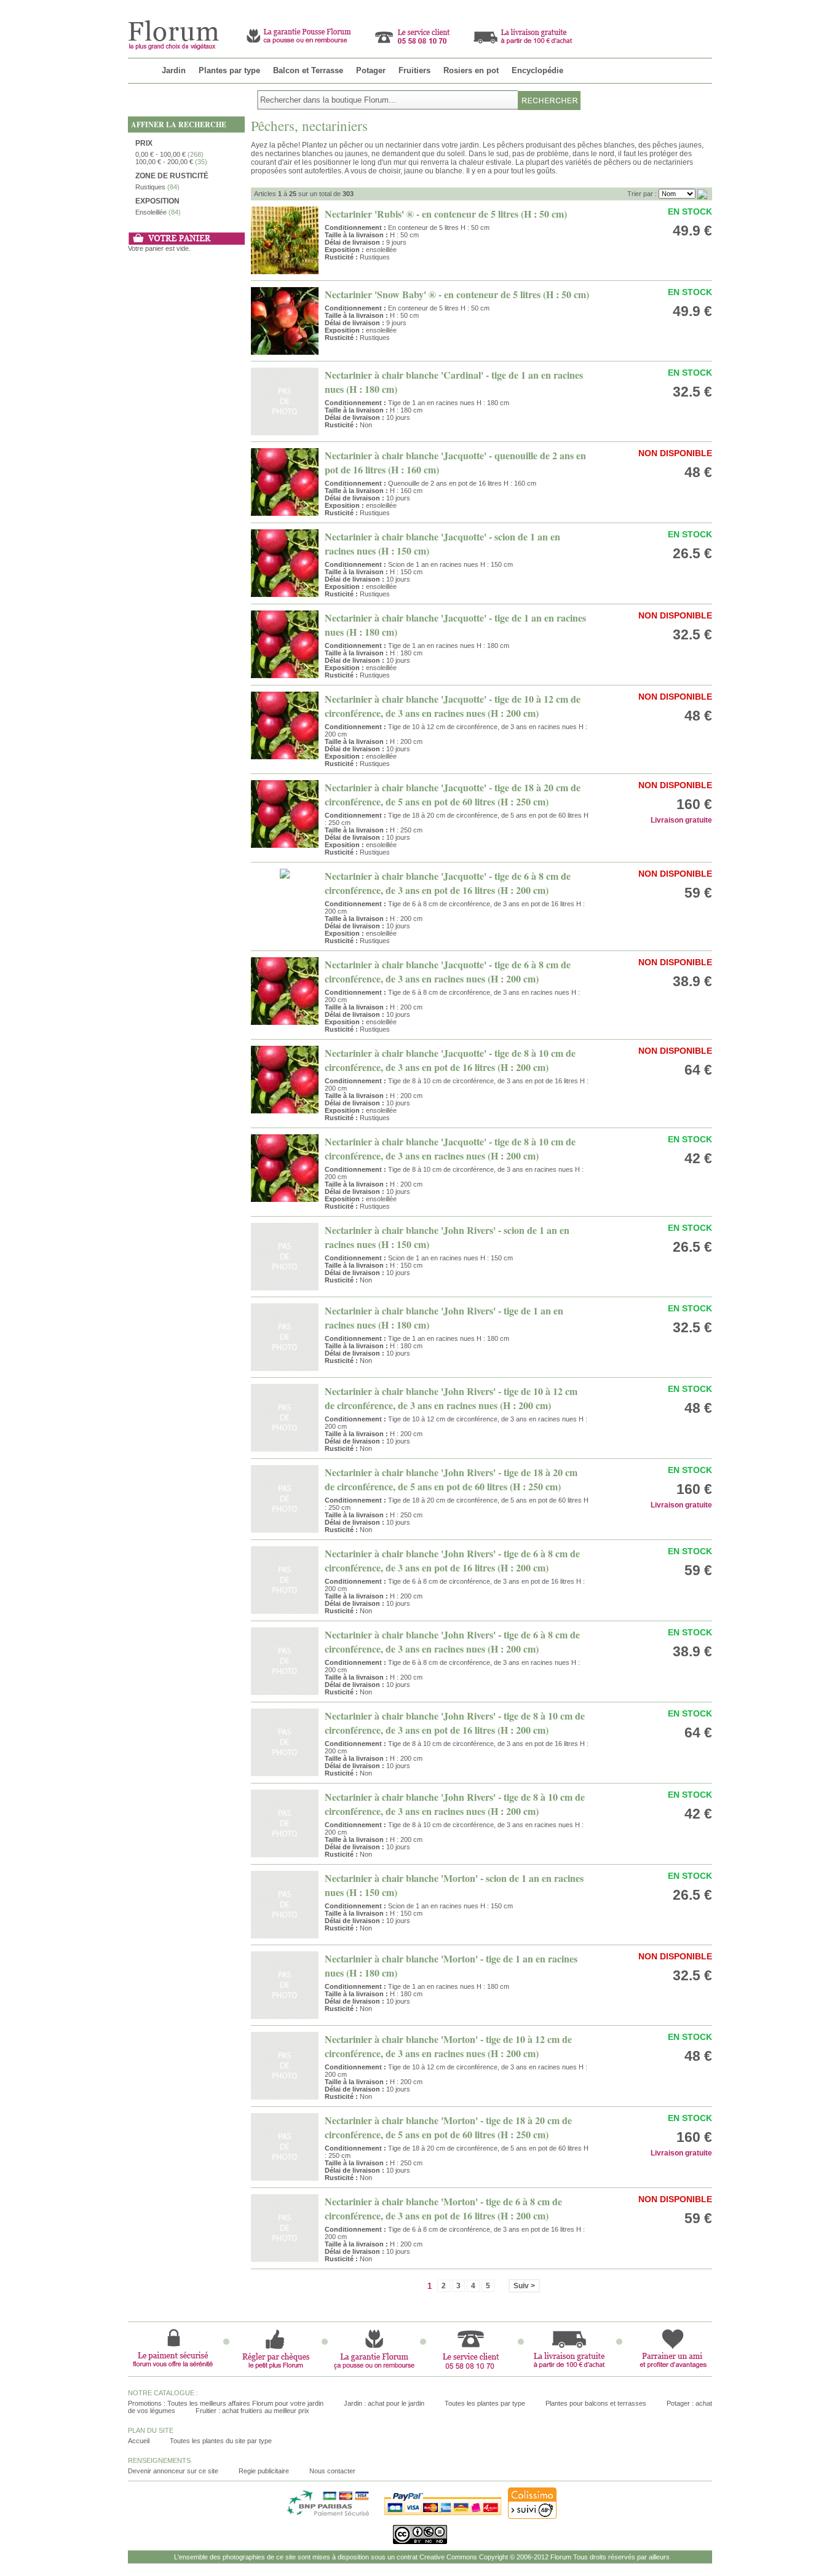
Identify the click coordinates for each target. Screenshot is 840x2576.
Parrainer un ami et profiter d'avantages (583, 5)
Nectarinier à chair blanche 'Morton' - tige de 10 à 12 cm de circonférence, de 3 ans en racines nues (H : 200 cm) (448, 2046)
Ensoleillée (151, 212)
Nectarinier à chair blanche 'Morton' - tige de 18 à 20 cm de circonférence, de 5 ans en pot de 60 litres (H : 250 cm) (448, 2127)
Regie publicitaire (264, 2471)
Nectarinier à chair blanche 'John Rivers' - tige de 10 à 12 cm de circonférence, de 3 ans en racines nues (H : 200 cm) (451, 1398)
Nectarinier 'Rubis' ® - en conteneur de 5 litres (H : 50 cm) (446, 214)
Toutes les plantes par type (485, 2403)
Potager (371, 70)
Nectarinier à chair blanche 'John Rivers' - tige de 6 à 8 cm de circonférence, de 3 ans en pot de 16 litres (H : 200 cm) (452, 1560)
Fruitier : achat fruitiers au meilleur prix (252, 2411)
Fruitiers (414, 70)
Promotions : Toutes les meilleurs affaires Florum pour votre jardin (226, 2403)
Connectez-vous (687, 5)
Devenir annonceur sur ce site (173, 2471)
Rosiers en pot (471, 70)
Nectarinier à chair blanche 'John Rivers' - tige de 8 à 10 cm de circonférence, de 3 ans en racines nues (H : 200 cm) (455, 1804)
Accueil (139, 2441)
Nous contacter (332, 2471)
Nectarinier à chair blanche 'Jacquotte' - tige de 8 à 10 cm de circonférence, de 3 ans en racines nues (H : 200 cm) (450, 1148)
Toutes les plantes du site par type (221, 2441)
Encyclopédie (537, 70)
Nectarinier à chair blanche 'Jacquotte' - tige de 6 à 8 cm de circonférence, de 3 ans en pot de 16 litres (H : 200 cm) (448, 883)
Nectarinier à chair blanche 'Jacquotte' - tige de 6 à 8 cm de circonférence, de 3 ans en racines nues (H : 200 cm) (448, 971)
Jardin (174, 70)
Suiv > (524, 2286)
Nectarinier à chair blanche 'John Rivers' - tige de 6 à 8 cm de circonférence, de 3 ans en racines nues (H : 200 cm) (452, 1642)
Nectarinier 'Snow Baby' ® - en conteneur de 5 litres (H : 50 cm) (457, 294)
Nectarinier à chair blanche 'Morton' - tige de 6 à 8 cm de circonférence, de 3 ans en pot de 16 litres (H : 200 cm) (443, 2208)
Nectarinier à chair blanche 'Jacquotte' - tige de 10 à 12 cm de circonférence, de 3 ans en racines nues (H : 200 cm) (453, 706)
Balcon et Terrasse (308, 70)
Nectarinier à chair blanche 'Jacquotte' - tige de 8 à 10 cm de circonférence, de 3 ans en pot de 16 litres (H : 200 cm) (450, 1060)
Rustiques (150, 187)
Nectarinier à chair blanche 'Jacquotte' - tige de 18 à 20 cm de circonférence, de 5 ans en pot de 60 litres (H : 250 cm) (453, 794)
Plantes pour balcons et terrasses (596, 2403)
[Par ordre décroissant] (702, 194)
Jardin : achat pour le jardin (384, 2403)
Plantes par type (229, 70)
